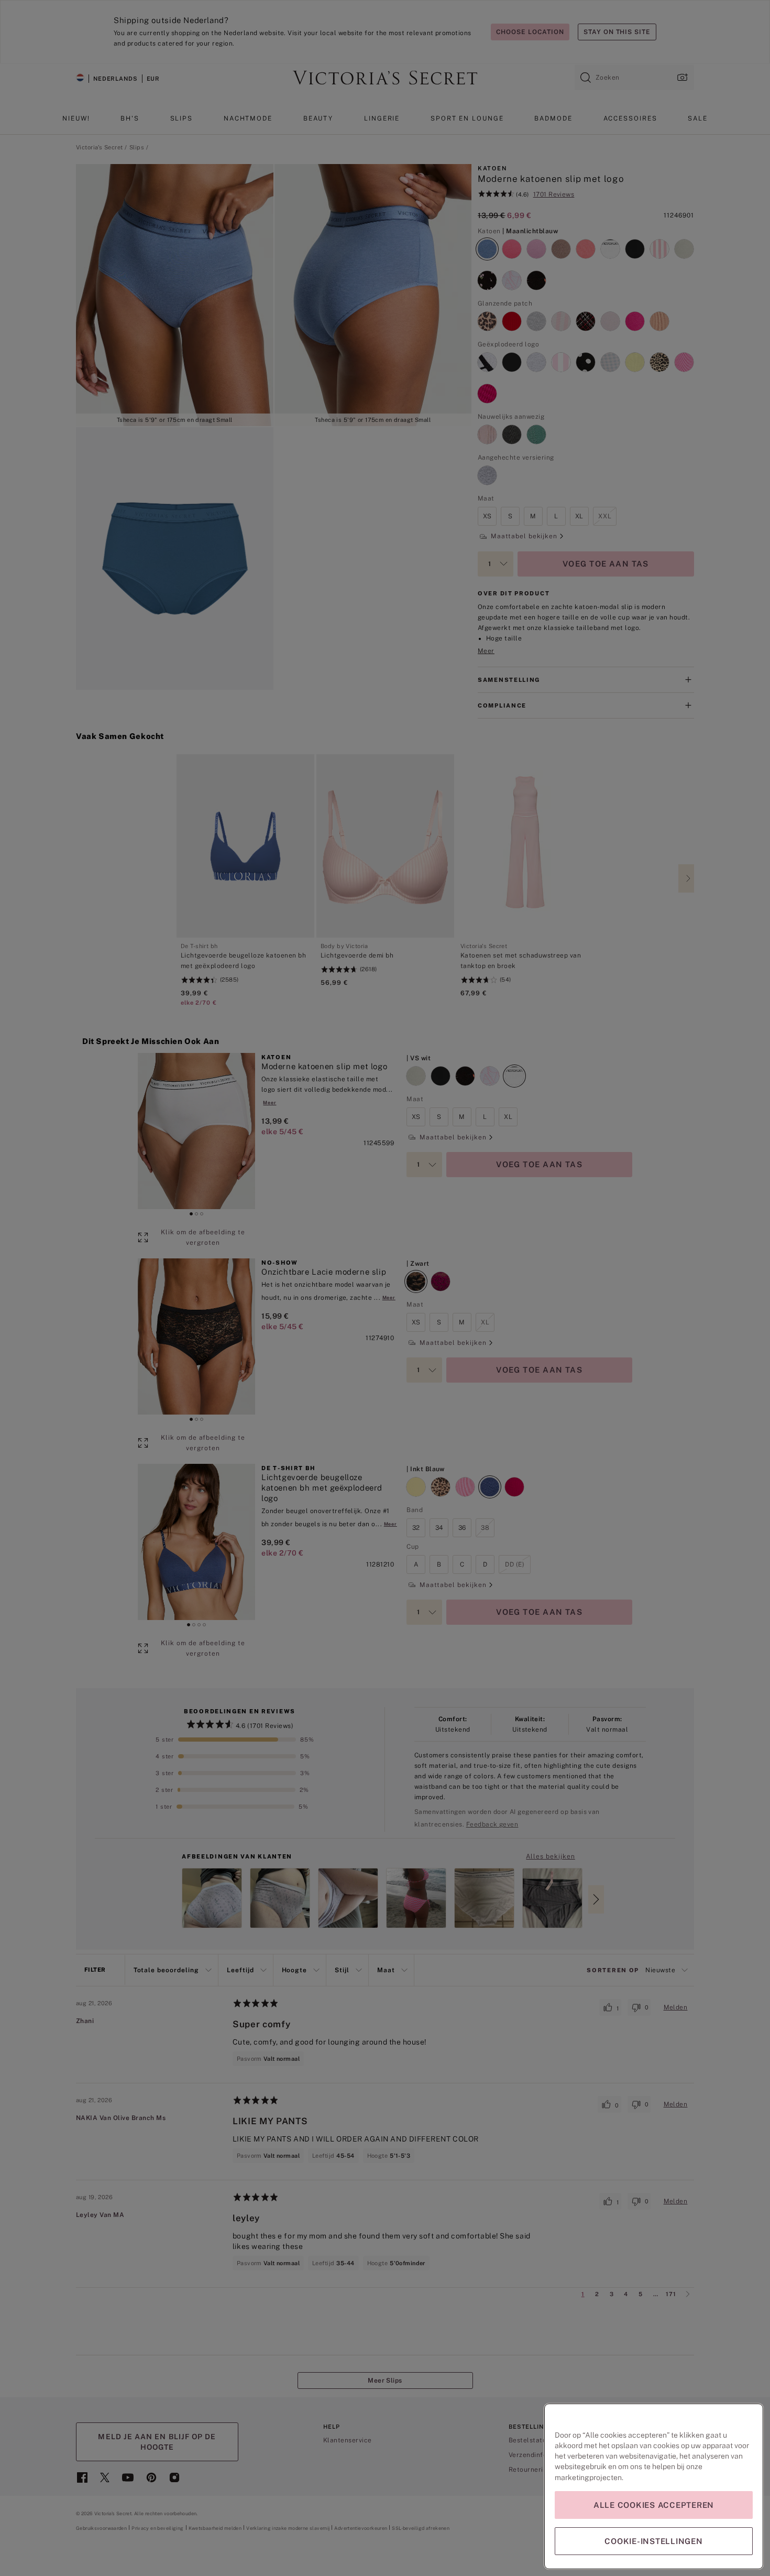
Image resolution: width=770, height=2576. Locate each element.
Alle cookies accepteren (654, 2505)
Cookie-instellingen (653, 2541)
